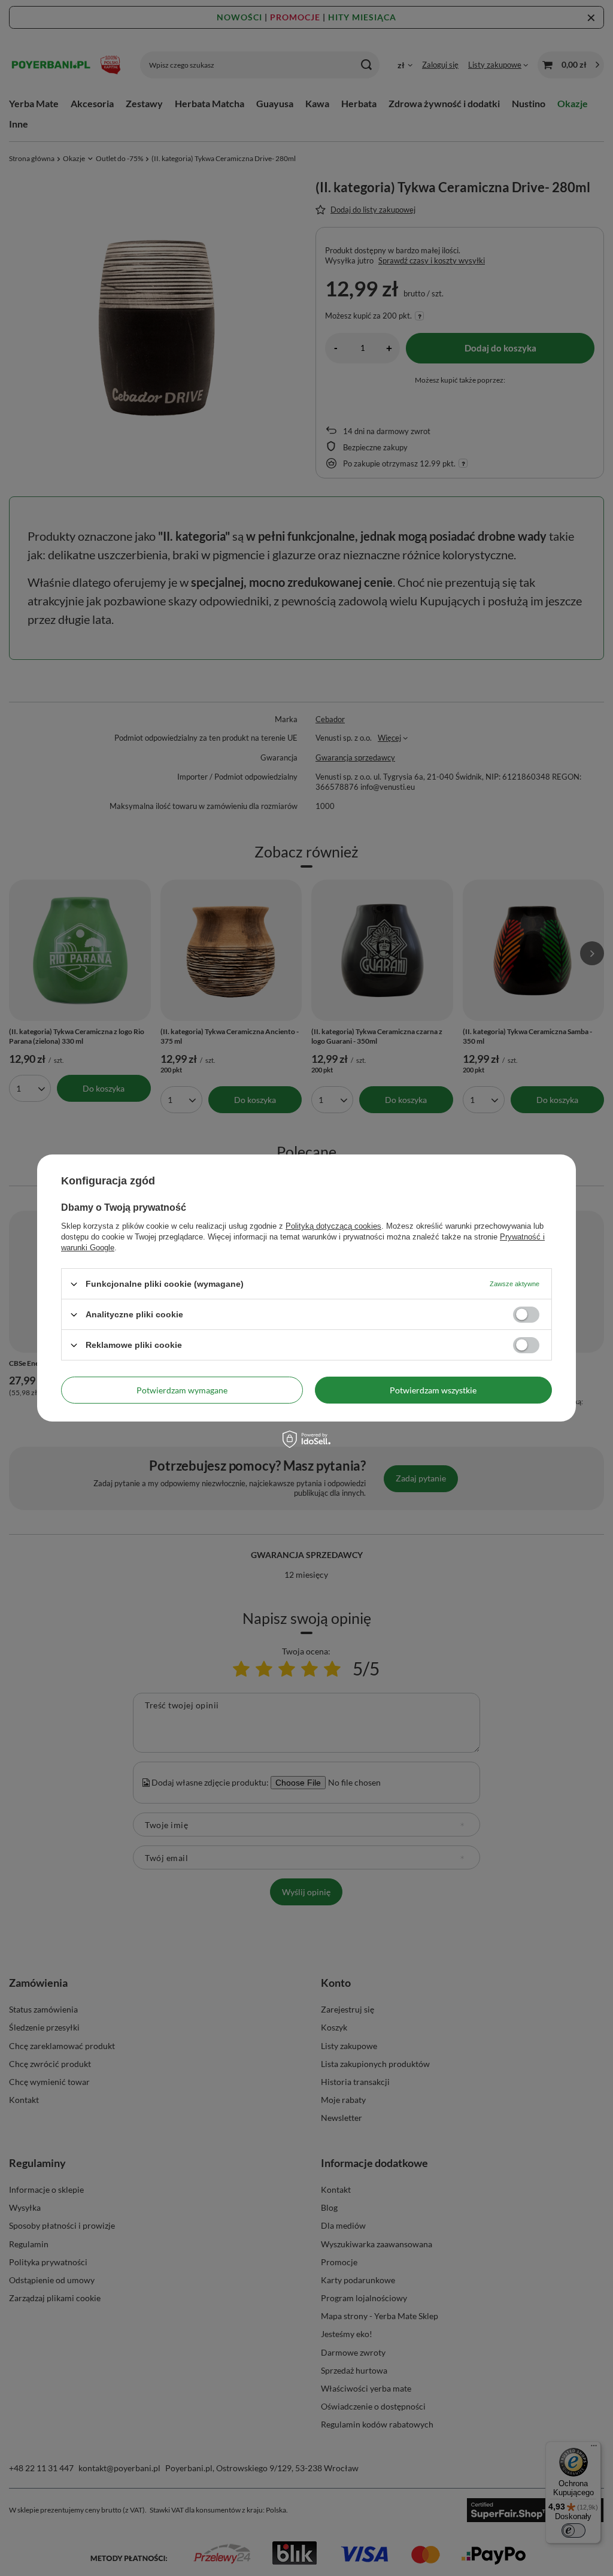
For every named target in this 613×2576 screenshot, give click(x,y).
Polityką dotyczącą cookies (333, 1226)
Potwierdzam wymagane (182, 1389)
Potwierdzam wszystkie (433, 1389)
